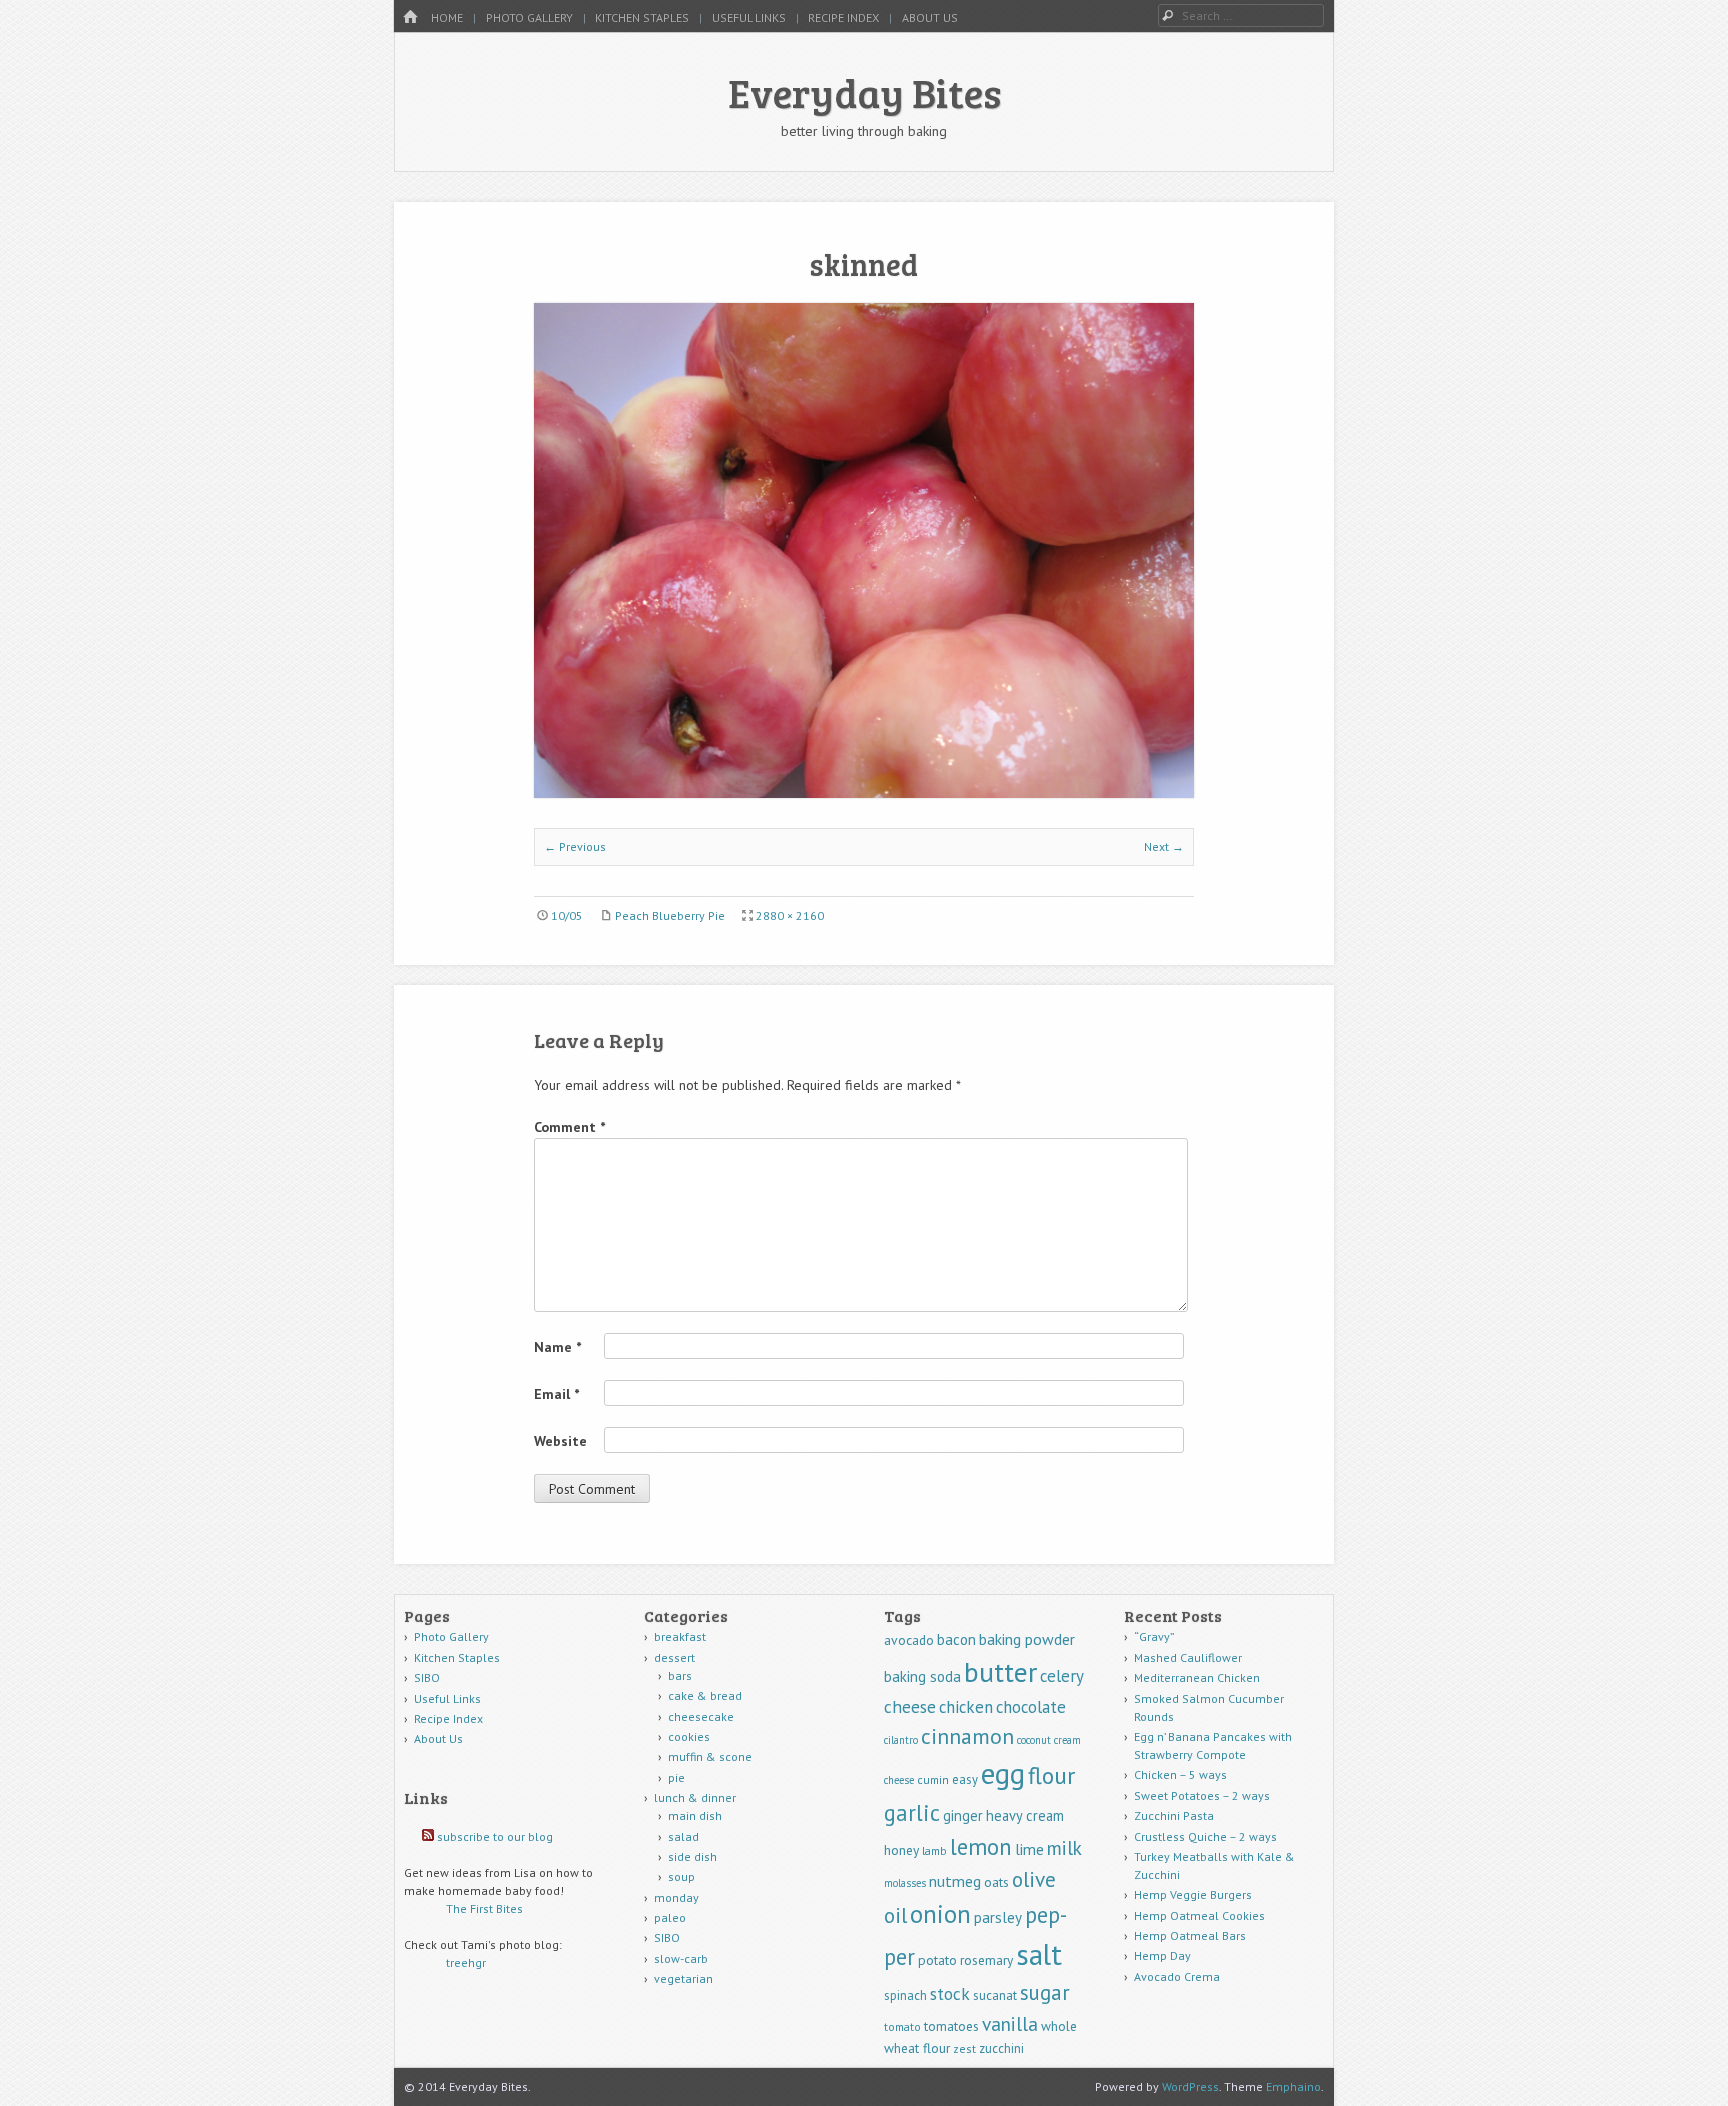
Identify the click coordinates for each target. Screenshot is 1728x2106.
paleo (670, 1917)
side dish (692, 1856)
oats (996, 1882)
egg (1003, 1773)
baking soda (922, 1676)
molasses (905, 1883)
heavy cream (1025, 1815)
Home (447, 17)
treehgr (466, 1962)
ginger (963, 1815)
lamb (934, 1850)
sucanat (995, 1995)
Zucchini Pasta (1174, 1815)
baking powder (1027, 1639)
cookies (689, 1736)
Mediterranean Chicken (1197, 1677)
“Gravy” (1154, 1636)
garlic (912, 1812)
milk (1064, 1847)
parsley (998, 1917)
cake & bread (705, 1695)
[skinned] (864, 792)
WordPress (1190, 2086)
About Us (930, 17)
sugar (1045, 1992)
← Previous (575, 846)
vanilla (1010, 2023)
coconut (1034, 1740)
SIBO (427, 1677)
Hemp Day (1162, 1955)
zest (964, 2048)
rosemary (986, 1960)
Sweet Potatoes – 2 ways (1202, 1795)
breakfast (680, 1636)
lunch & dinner (695, 1797)
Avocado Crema (1177, 1976)
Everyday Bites (864, 92)
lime (1029, 1849)
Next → (1164, 846)
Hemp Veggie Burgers (1193, 1894)
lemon (981, 1846)
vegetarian (683, 1978)
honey (901, 1850)
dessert (674, 1657)
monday (676, 1897)
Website (560, 1441)
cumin (933, 1779)
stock (950, 1993)
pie (676, 1777)
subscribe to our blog (495, 1836)
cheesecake (701, 1716)
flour (1051, 1775)
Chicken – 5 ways (1180, 1774)
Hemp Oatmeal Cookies (1199, 1915)
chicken (966, 1707)
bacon (956, 1639)
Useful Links (749, 17)
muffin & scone (710, 1756)
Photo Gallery (529, 17)
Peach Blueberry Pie (670, 915)
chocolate (1031, 1707)
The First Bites (484, 1908)
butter (1000, 1672)
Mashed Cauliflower (1188, 1657)
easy (965, 1779)
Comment (569, 1127)
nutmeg (955, 1881)
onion (940, 1914)
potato (937, 1960)
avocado (909, 1640)
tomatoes (951, 2026)
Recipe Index (843, 17)
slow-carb (681, 1958)
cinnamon (967, 1736)
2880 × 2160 (790, 915)
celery (1062, 1676)
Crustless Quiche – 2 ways (1205, 1836)
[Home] (410, 17)
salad (683, 1836)
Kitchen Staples (642, 17)
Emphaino (1293, 2086)
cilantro (901, 1740)
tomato (902, 2026)
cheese (910, 1706)
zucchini (1001, 2048)
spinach (905, 1995)
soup (681, 1876)
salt (1039, 1954)
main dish (695, 1815)
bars (680, 1675)
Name (557, 1347)
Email (556, 1394)
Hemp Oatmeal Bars (1190, 1935)
